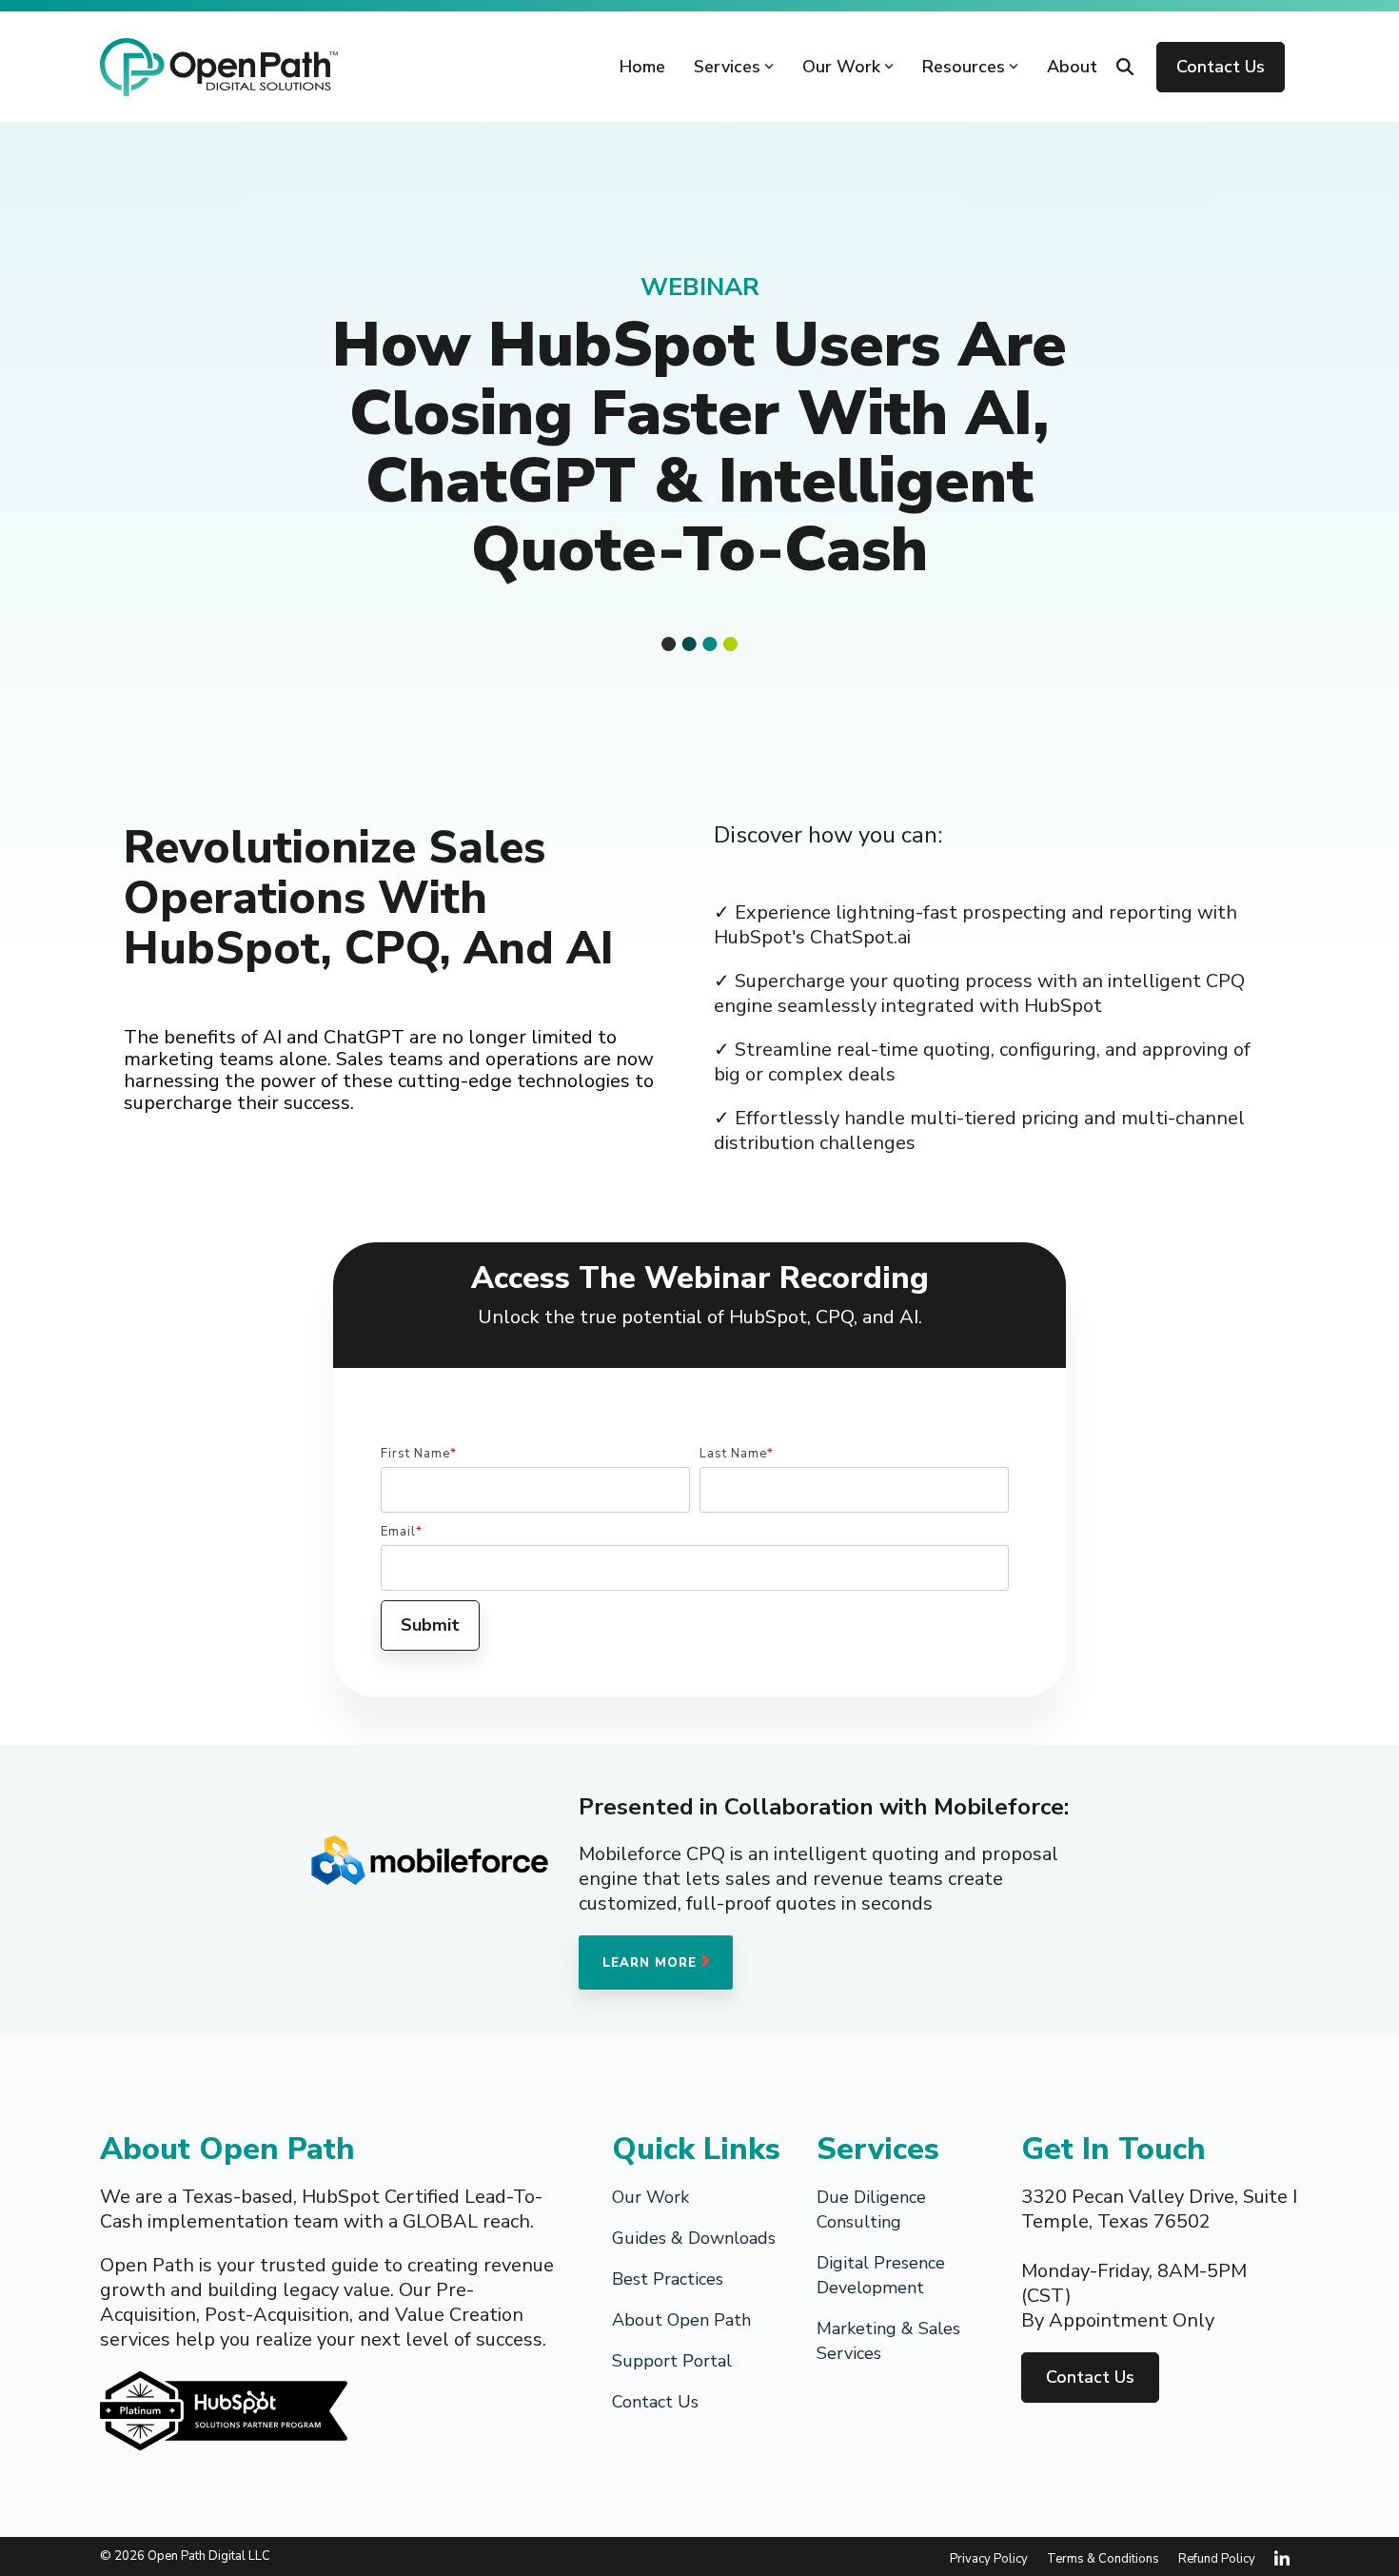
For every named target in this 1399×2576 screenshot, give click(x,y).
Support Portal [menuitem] (672, 2361)
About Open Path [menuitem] (681, 2320)
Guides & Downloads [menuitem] (694, 2238)
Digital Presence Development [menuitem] (883, 2275)
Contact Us (1221, 67)
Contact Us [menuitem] (655, 2402)
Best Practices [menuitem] (668, 2279)
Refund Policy (1217, 2558)
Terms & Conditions (1103, 2558)
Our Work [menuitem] (650, 2197)
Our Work (841, 67)
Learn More (652, 1963)
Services (727, 67)
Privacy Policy (989, 2558)
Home (642, 67)
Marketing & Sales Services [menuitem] (891, 2341)
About (1072, 67)
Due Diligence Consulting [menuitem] (874, 2209)
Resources (964, 67)
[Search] (1125, 67)
